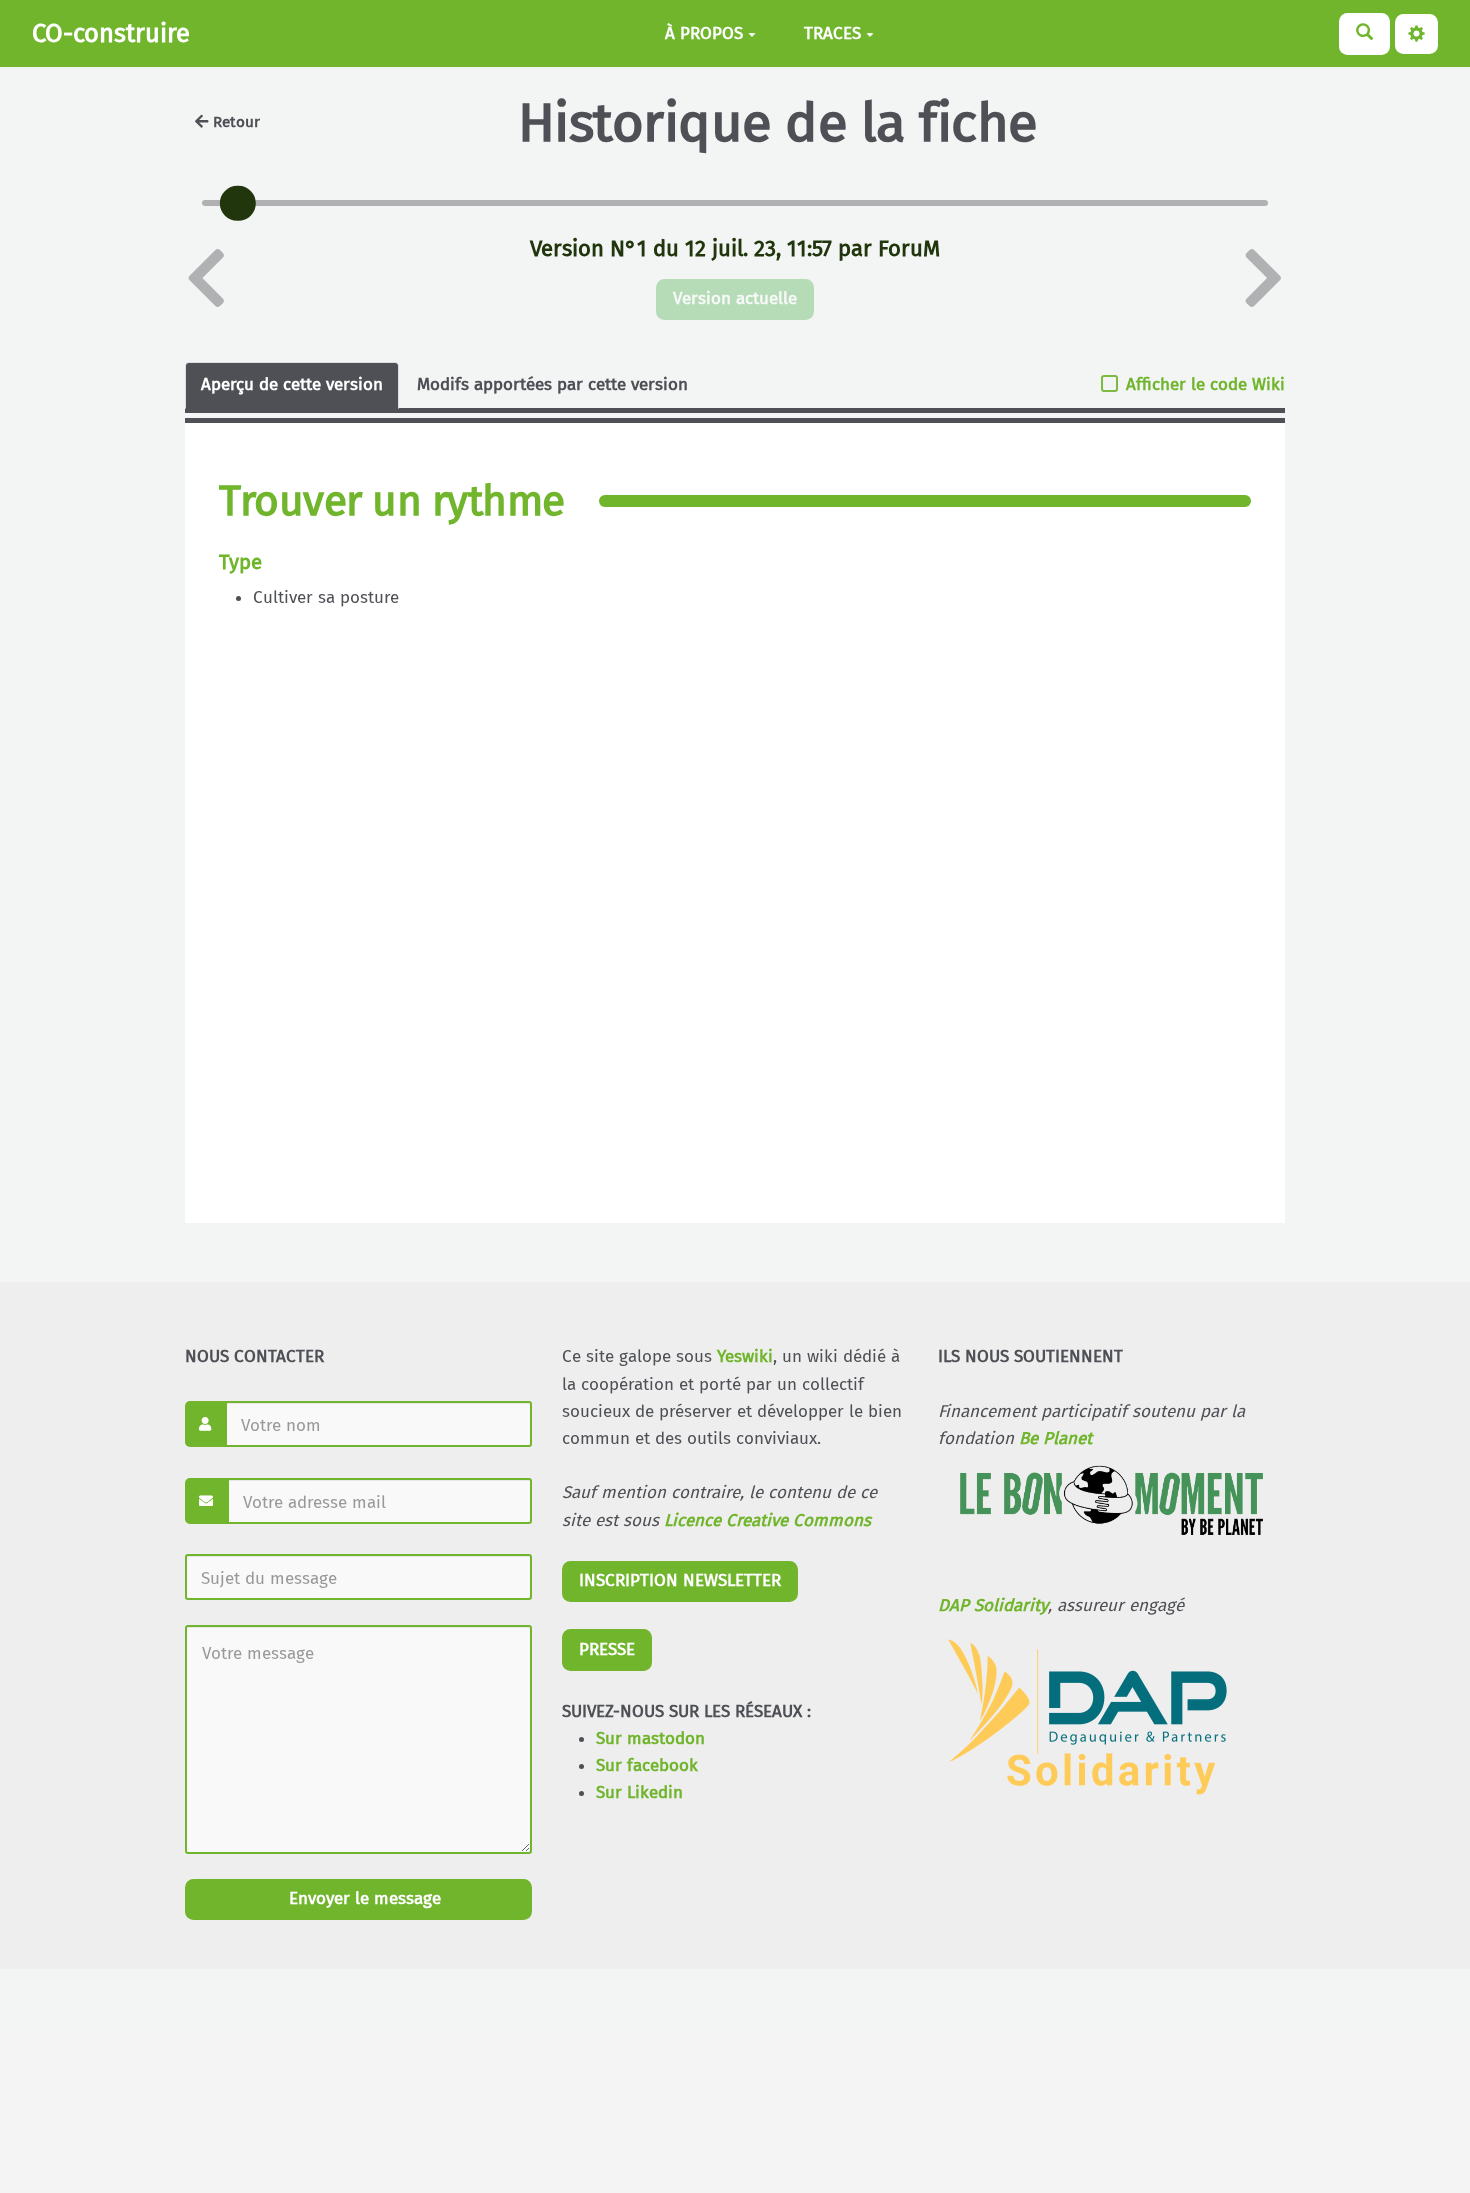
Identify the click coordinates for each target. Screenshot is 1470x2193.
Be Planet (1055, 1438)
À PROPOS (704, 33)
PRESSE (607, 1649)
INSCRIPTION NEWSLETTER (680, 1580)
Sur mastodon (650, 1738)
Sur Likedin (639, 1792)
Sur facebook (647, 1765)
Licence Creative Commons (767, 1520)
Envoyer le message (362, 1898)
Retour (236, 122)
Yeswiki (745, 1356)
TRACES (832, 33)
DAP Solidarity (993, 1605)
